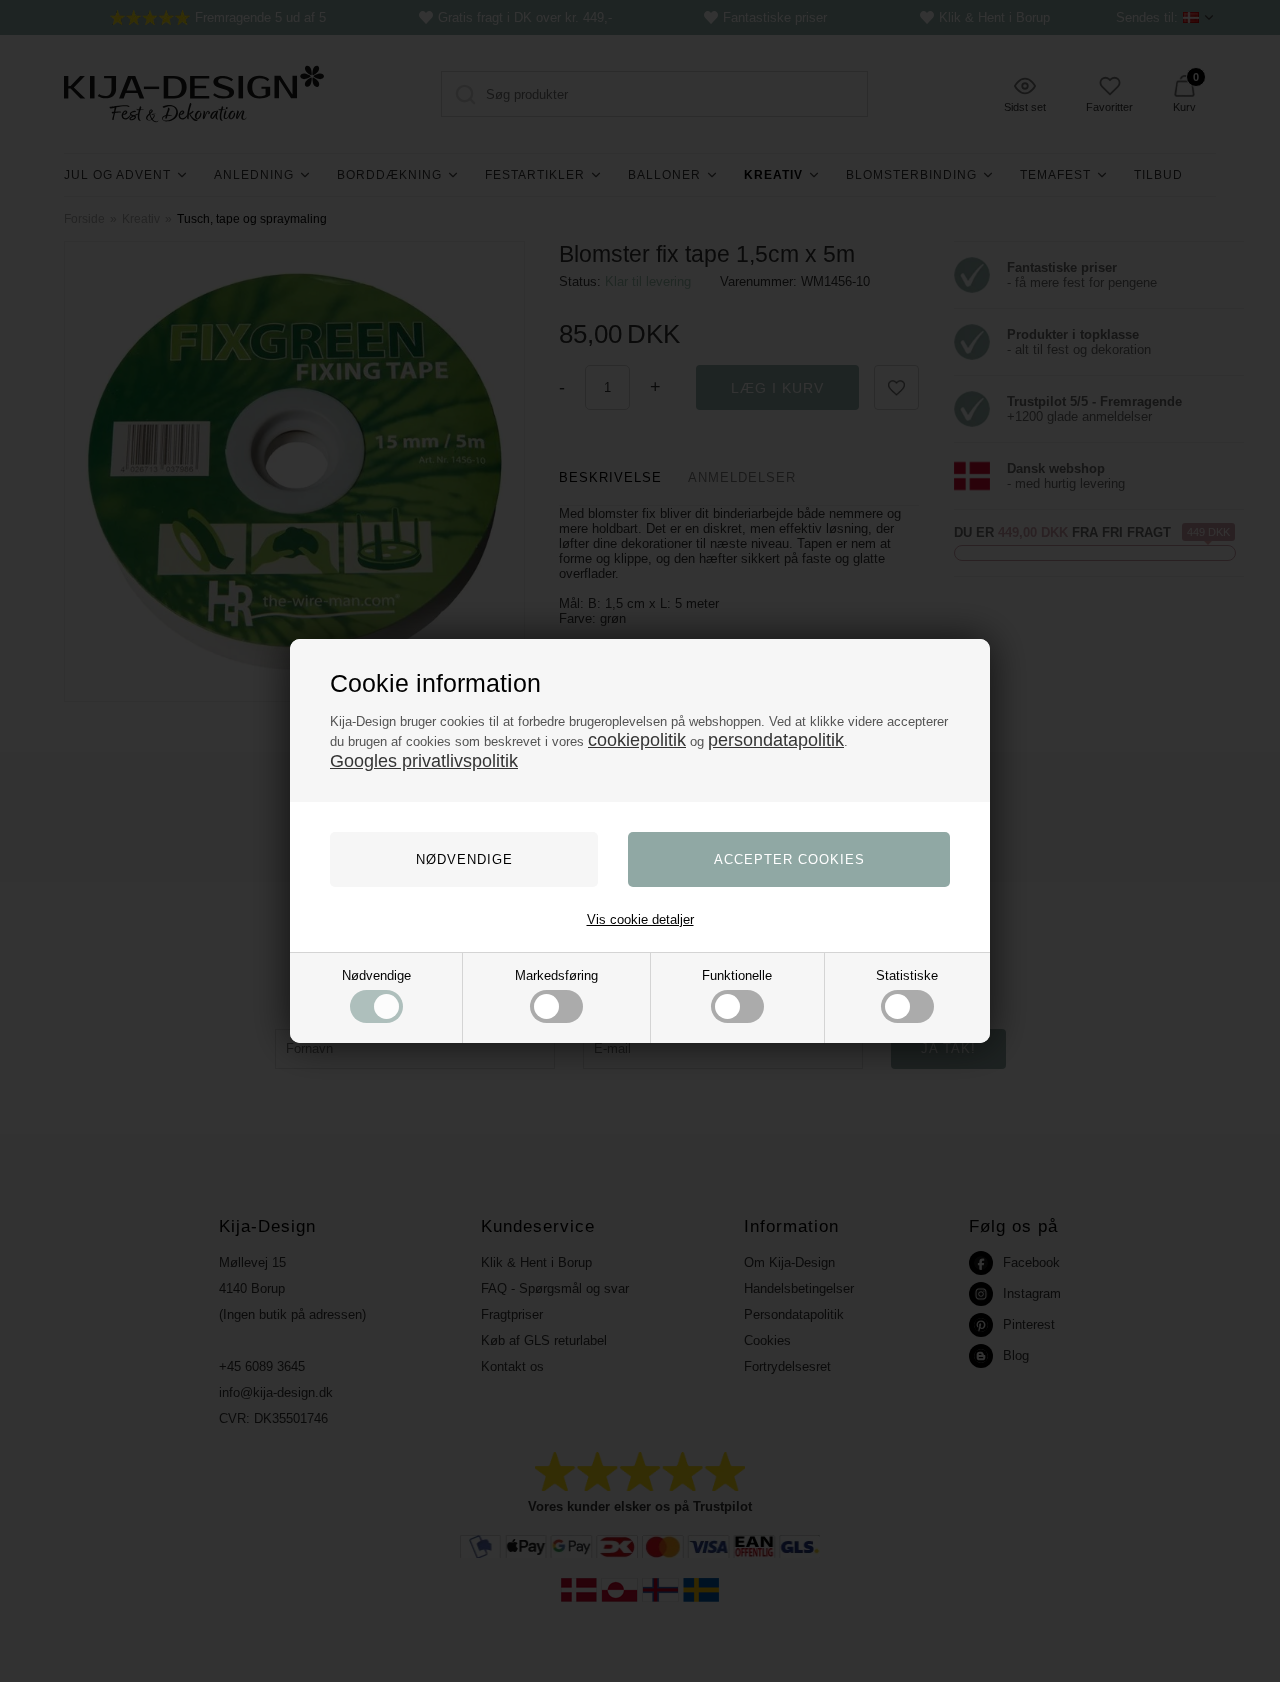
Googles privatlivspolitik (424, 761)
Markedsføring (556, 975)
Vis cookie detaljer (640, 919)
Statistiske (907, 975)
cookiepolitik (637, 740)
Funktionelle (737, 975)
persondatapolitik (776, 740)
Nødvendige (376, 975)
